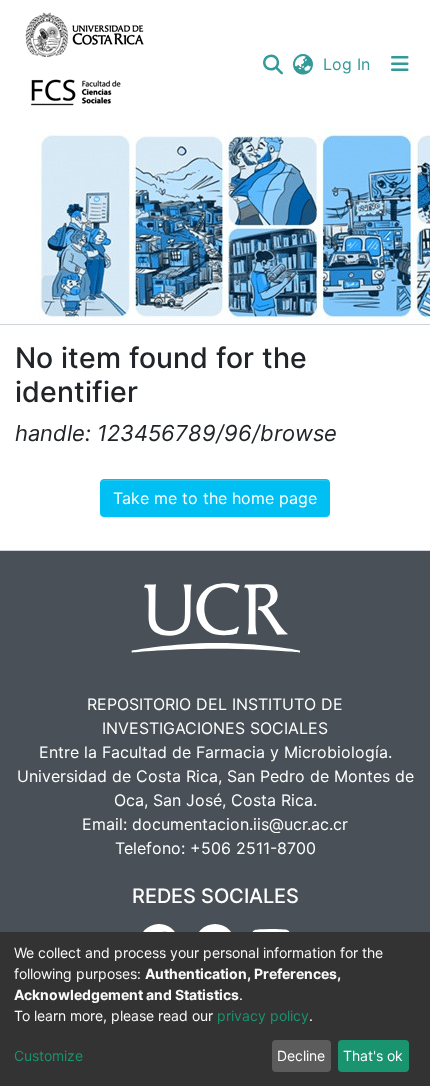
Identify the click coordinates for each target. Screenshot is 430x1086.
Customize (48, 1055)
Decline (301, 1055)
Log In (347, 64)
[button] (302, 64)
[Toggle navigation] (400, 64)
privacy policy (263, 1015)
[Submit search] (272, 64)
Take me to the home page (215, 498)
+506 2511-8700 (253, 848)
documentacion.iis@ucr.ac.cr (240, 824)
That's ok (373, 1055)
